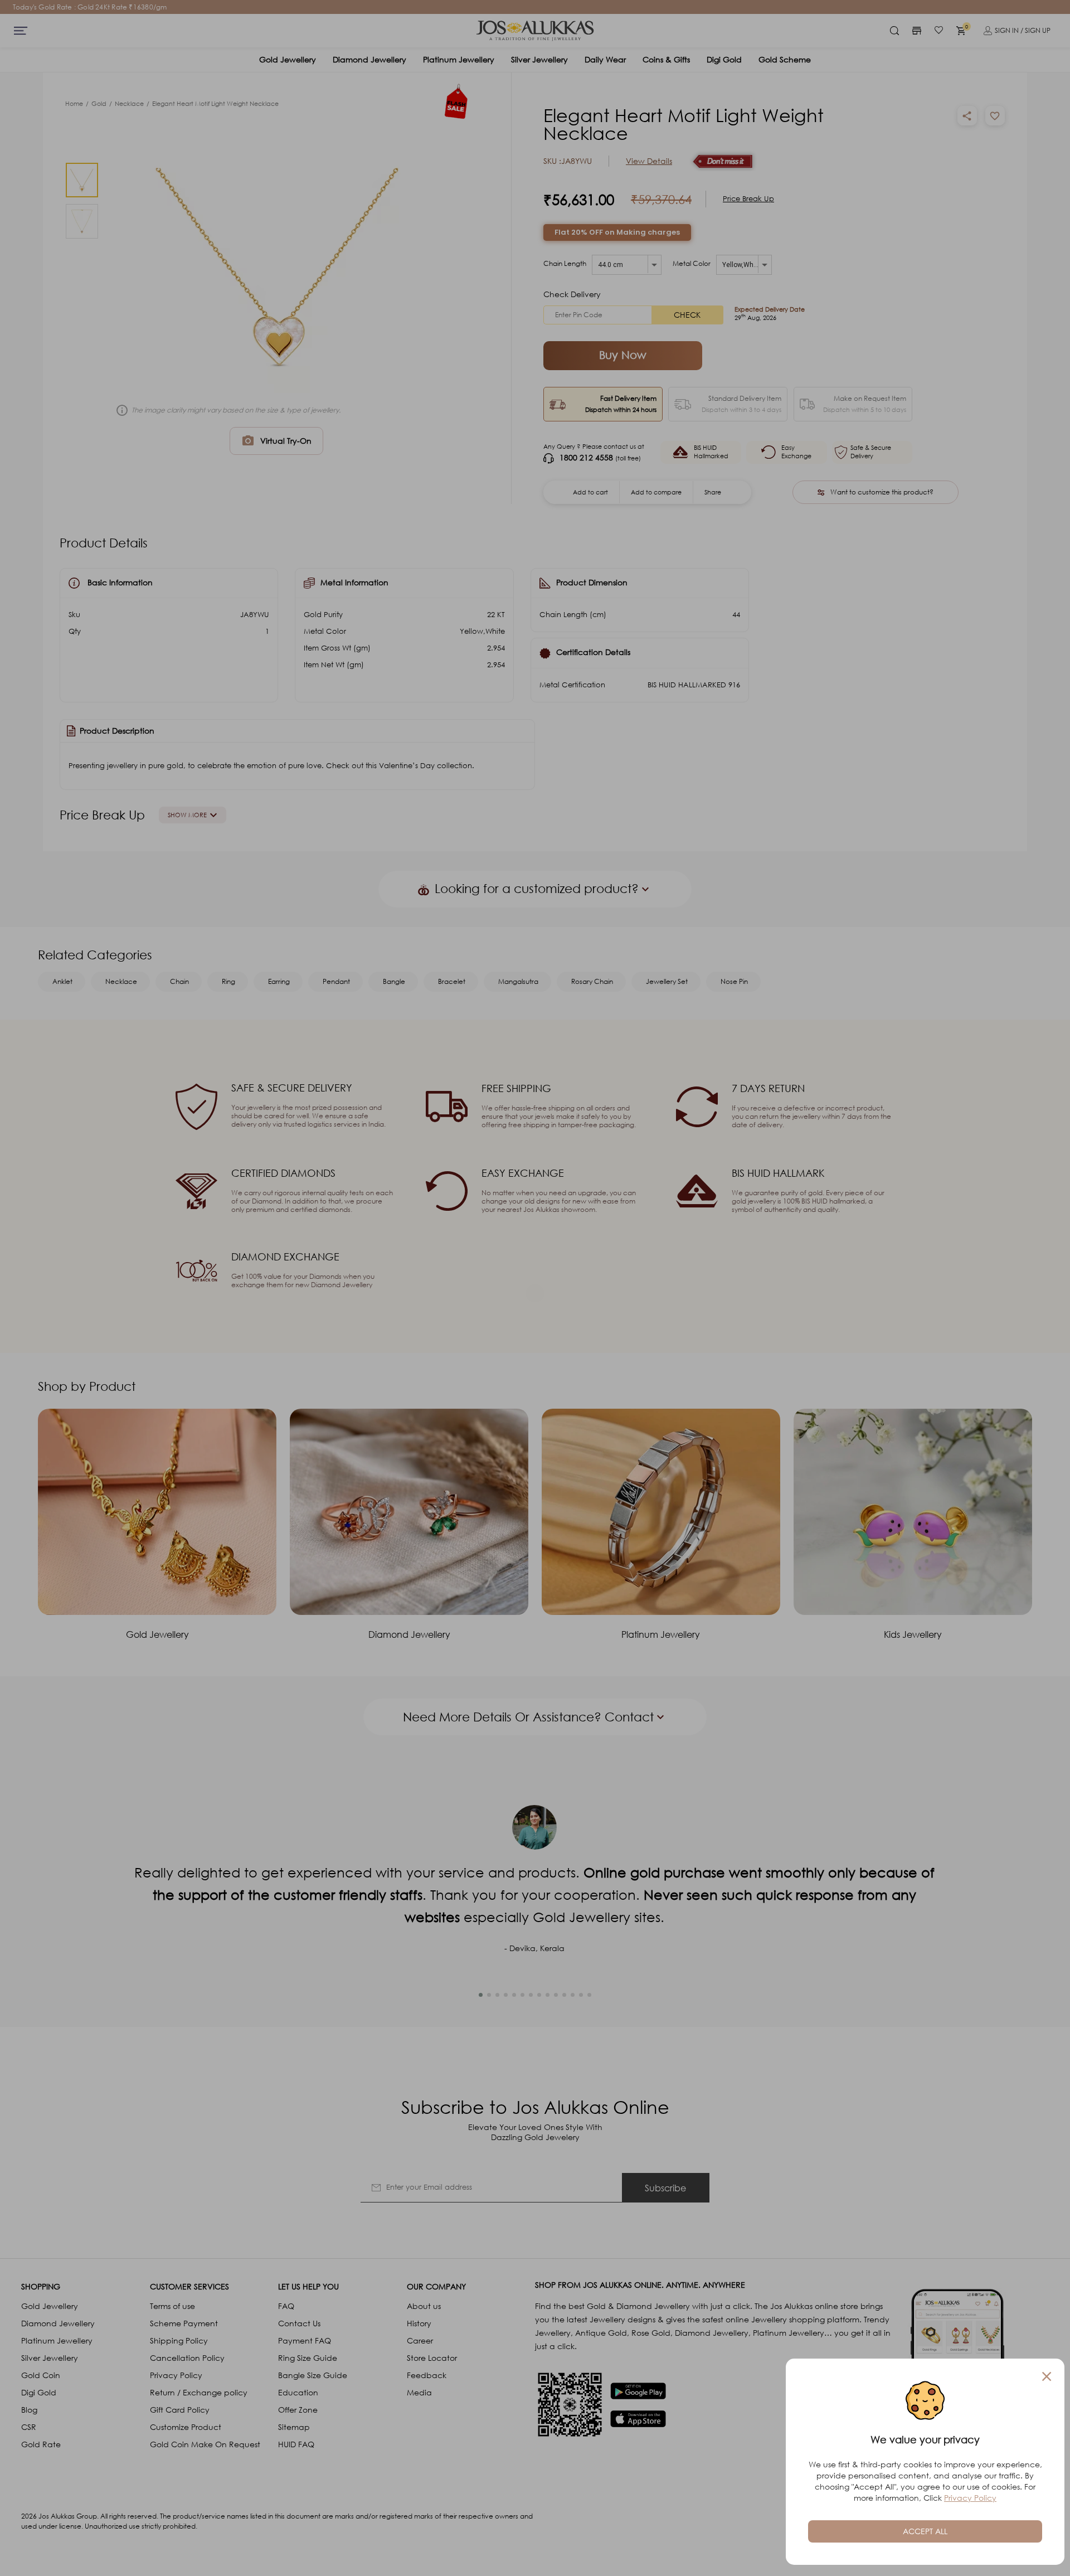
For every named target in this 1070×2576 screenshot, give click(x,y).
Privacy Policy (970, 2498)
